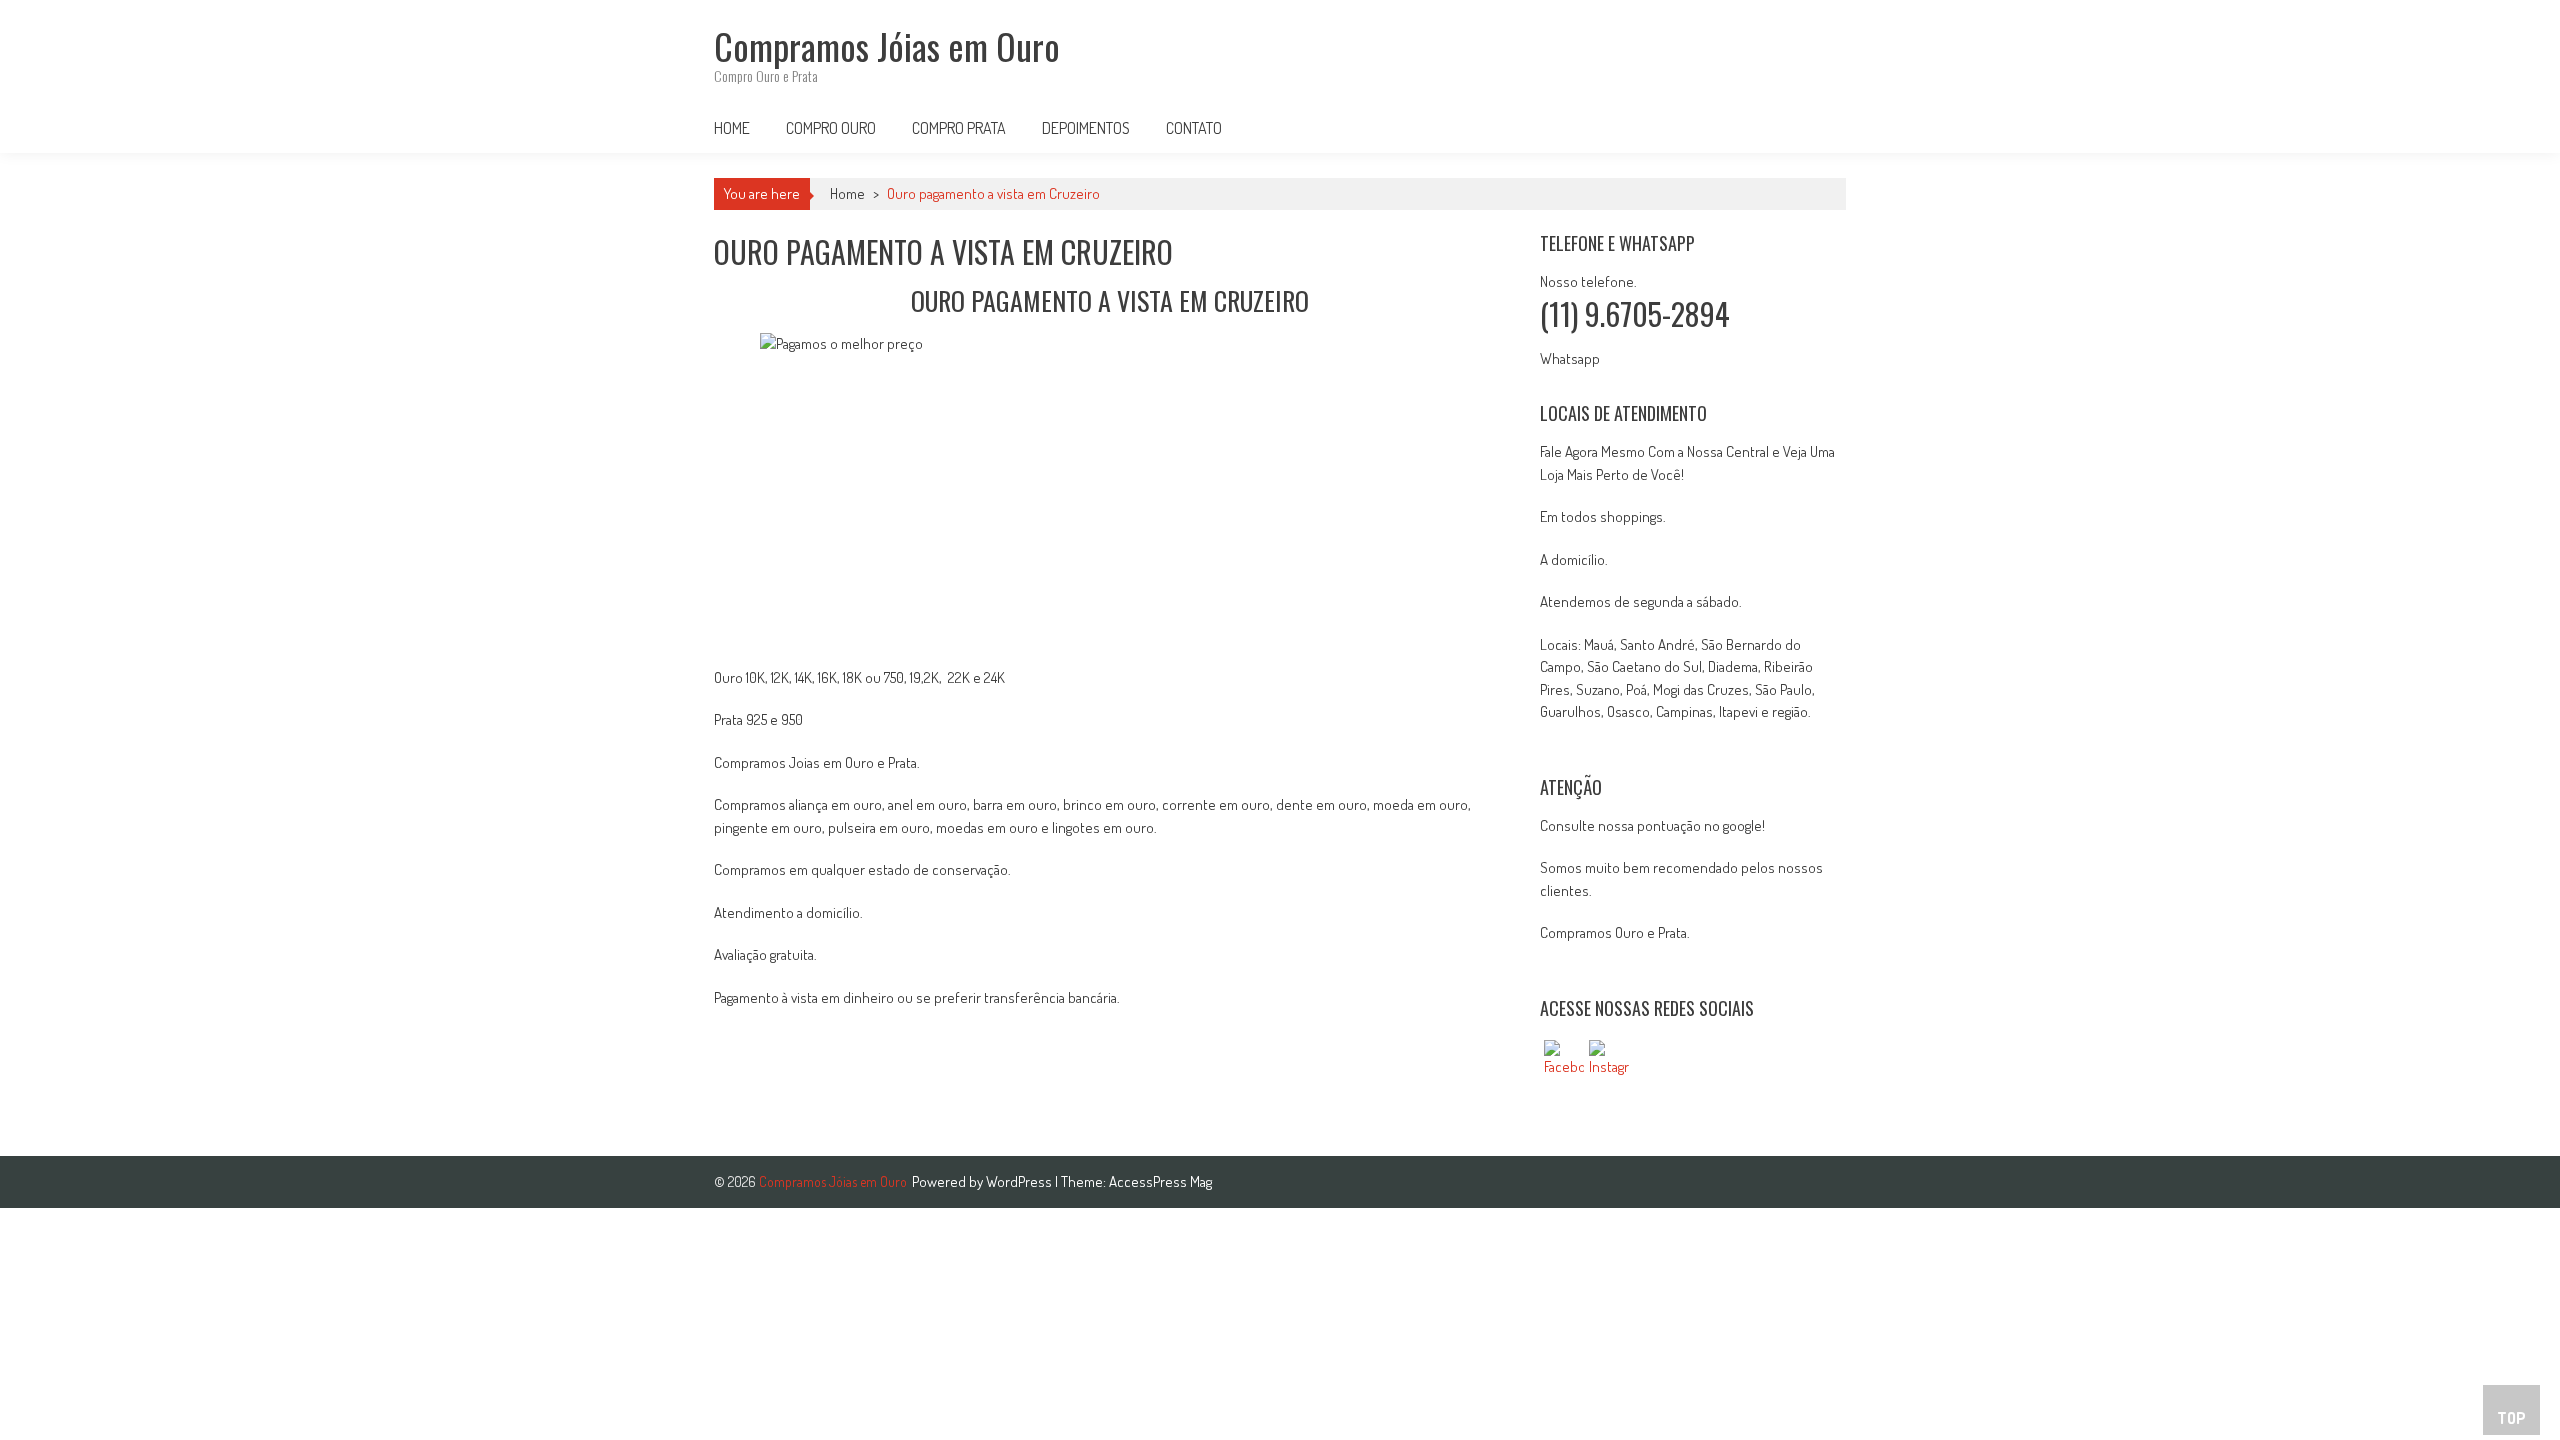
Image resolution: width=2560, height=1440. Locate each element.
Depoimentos (1086, 128)
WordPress (1020, 1181)
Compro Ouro (831, 128)
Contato (1194, 128)
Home (732, 128)
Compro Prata (959, 128)
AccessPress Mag (1160, 1181)
